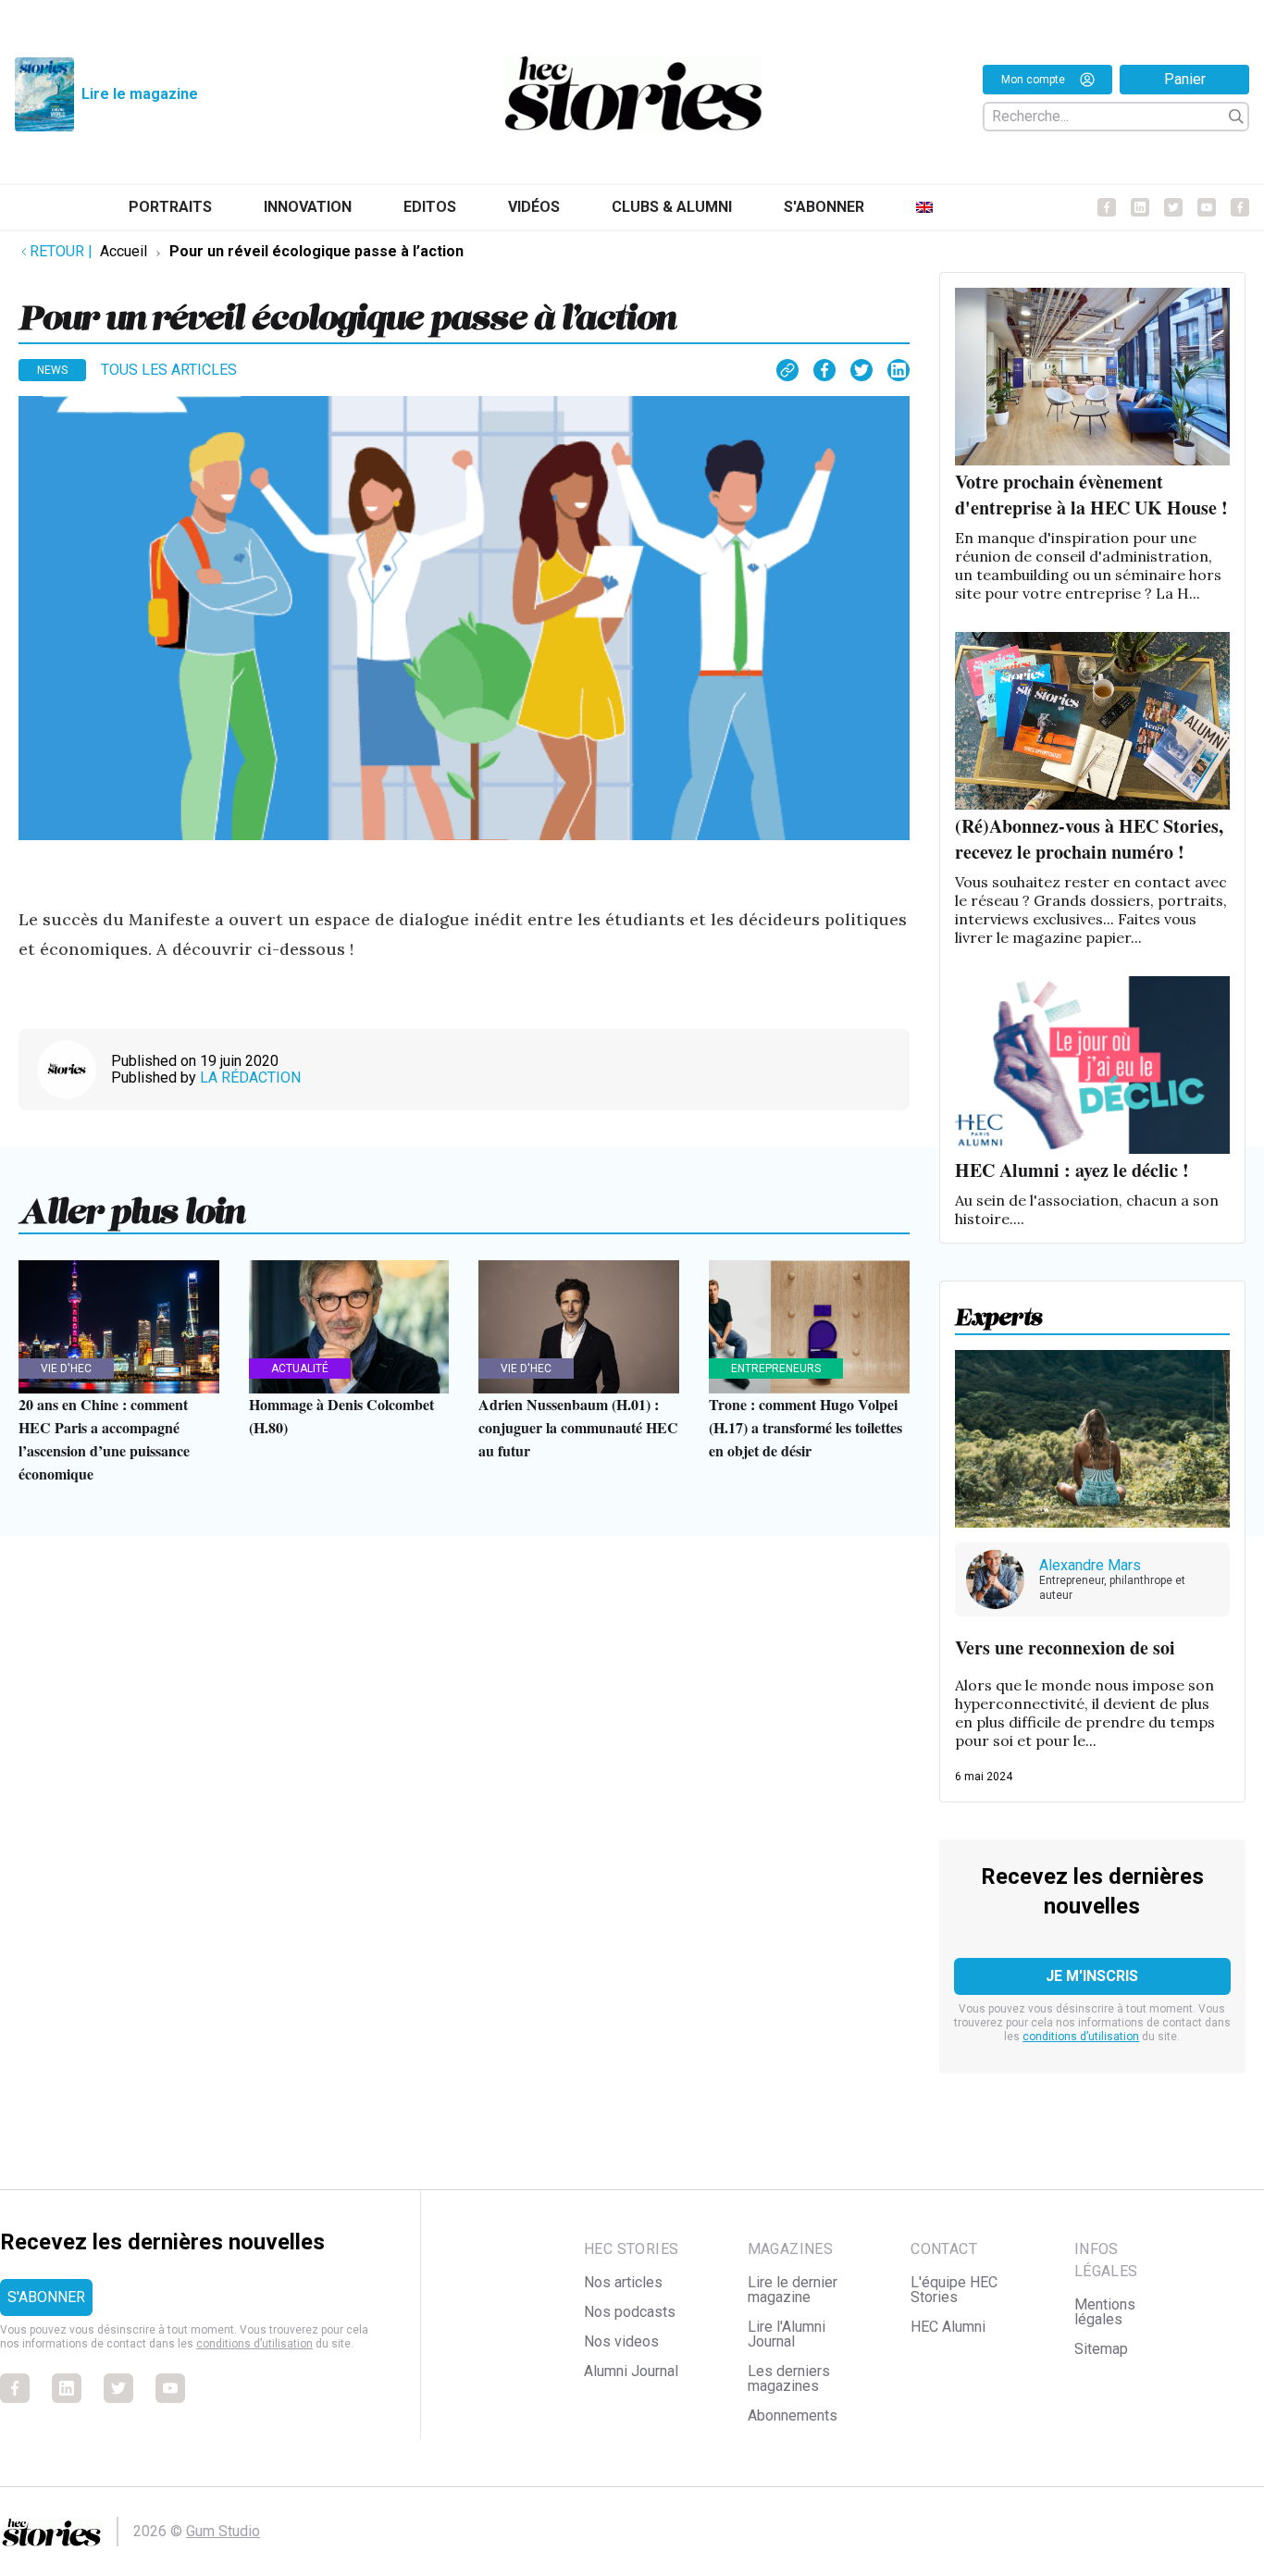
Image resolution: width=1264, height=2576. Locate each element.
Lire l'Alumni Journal (787, 2334)
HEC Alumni (948, 2327)
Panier (1185, 79)
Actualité (300, 1368)
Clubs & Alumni (672, 207)
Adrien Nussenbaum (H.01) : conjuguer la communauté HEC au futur (578, 1427)
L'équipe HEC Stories (954, 2290)
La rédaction (250, 1077)
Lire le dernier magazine (793, 2290)
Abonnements (793, 2415)
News (52, 370)
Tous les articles (169, 370)
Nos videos (621, 2341)
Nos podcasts (630, 2312)
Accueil (124, 251)
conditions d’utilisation (1081, 2037)
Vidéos (534, 207)
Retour (61, 251)
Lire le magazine (140, 94)
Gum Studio (223, 2531)
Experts (999, 1311)
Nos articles (623, 2282)
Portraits (170, 207)
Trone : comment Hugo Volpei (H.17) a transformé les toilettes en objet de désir (805, 1427)
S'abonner (824, 207)
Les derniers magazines (789, 2378)
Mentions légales (1105, 2312)
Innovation (308, 207)
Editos (430, 207)
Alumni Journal (631, 2371)
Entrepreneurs (776, 1368)
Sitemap (1101, 2349)
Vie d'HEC (66, 1368)
